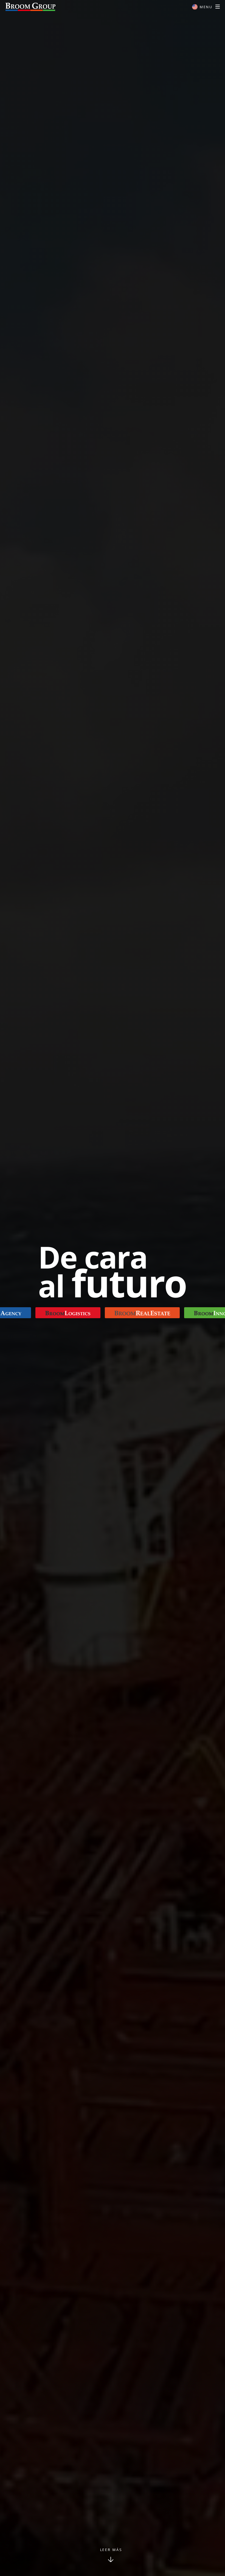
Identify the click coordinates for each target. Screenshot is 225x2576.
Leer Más (111, 2550)
